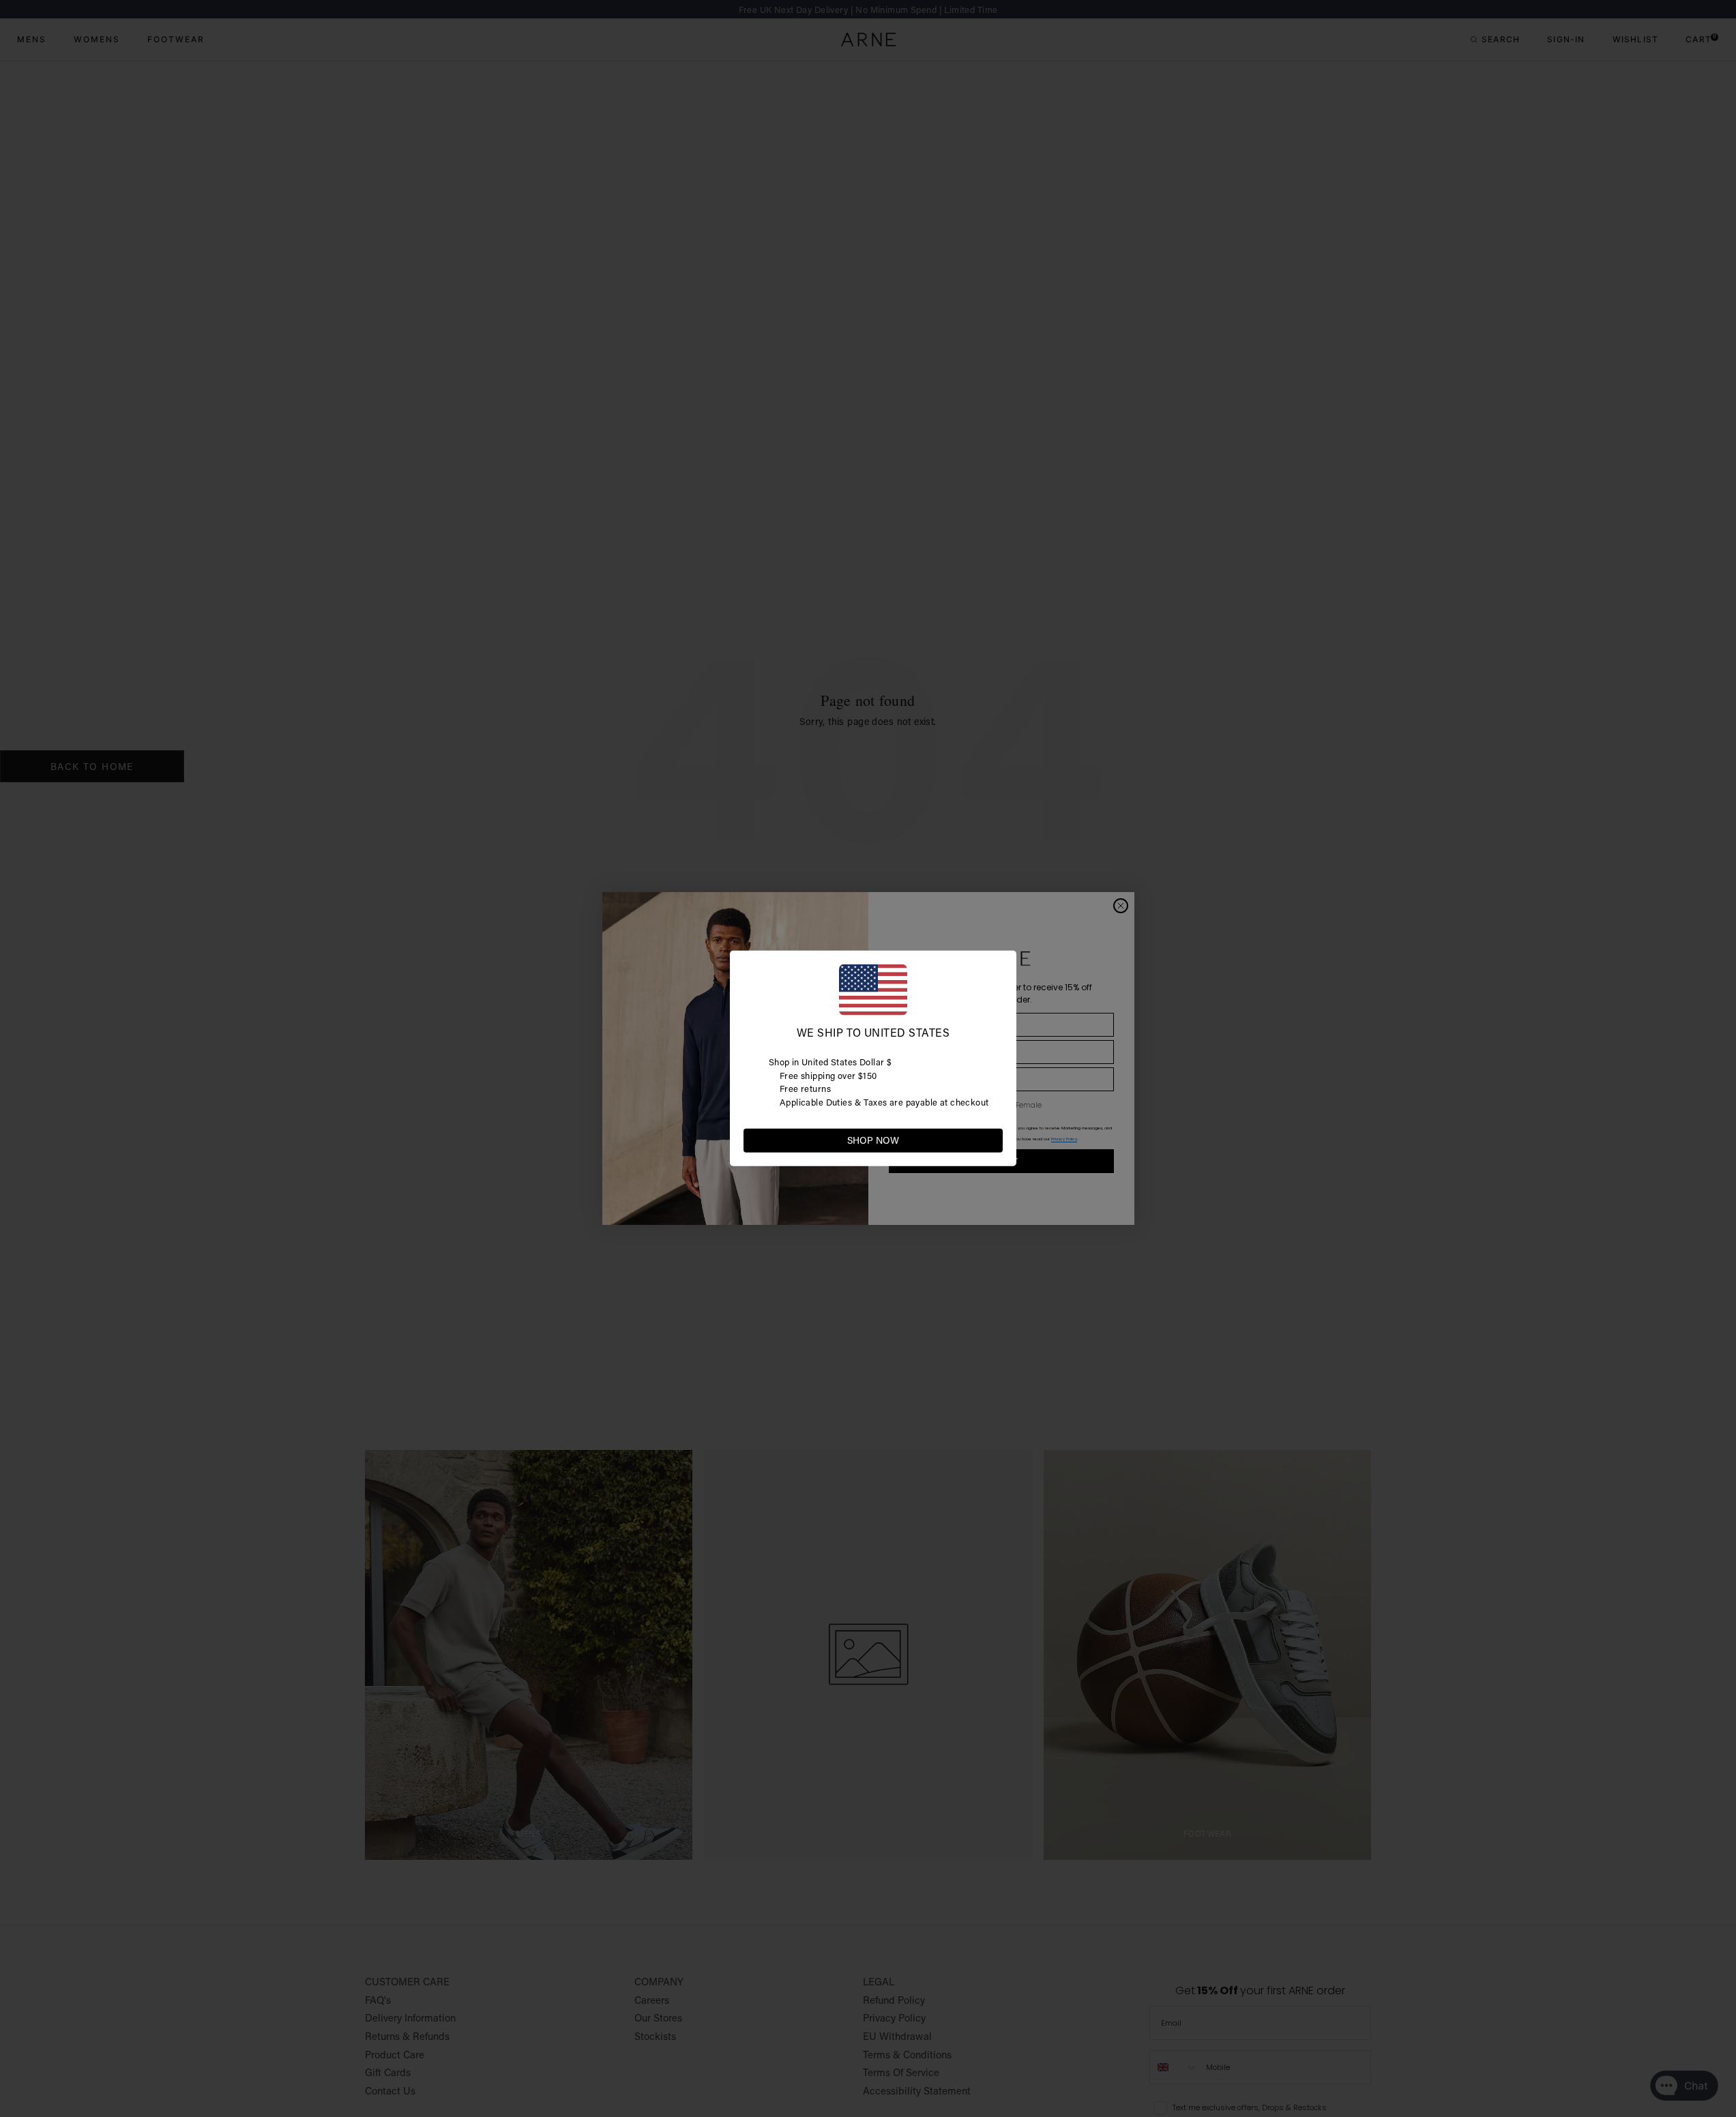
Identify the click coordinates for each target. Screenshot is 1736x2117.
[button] (992, 1140)
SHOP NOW (873, 1140)
